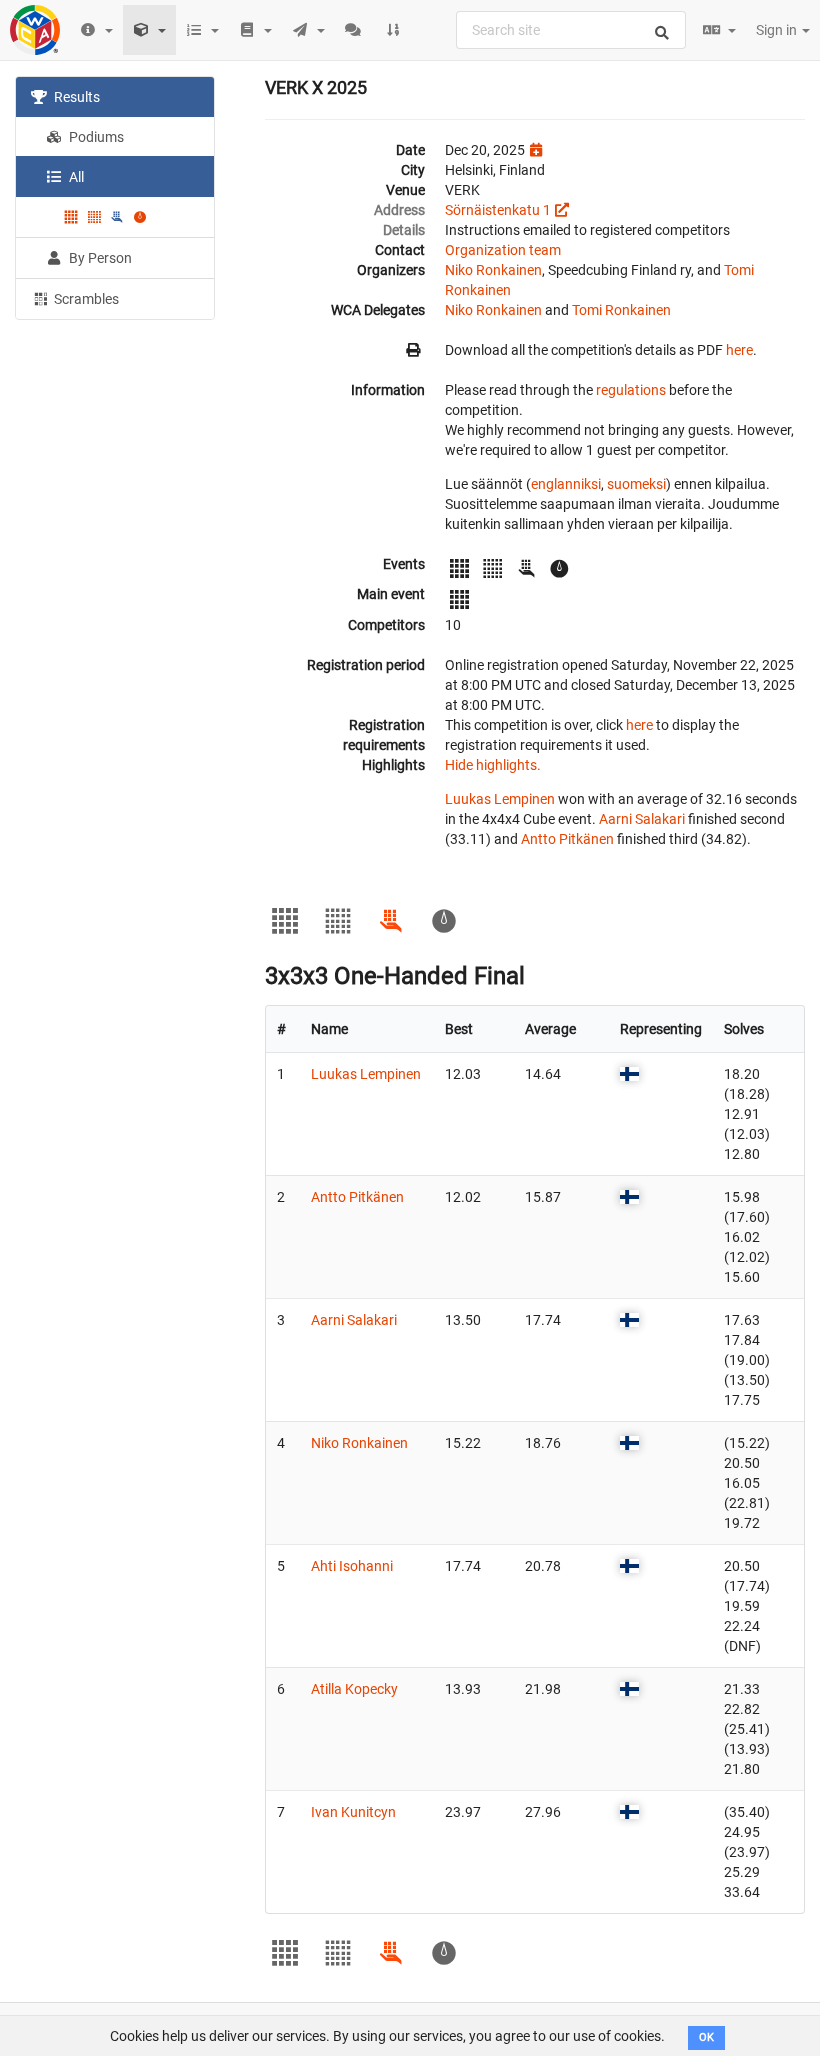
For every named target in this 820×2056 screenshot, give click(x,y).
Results (75, 97)
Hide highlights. (493, 765)
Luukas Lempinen (500, 799)
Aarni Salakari (642, 819)
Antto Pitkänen (567, 839)
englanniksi (566, 484)
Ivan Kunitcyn (353, 1812)
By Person (99, 258)
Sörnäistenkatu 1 (498, 210)
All (75, 177)
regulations (631, 390)
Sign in (778, 30)
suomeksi (636, 484)
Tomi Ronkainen (621, 310)
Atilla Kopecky (354, 1689)
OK (706, 2037)
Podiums (95, 137)
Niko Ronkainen (493, 270)
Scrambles (85, 299)
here (739, 350)
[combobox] (571, 30)
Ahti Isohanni (352, 1566)
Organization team (503, 250)
